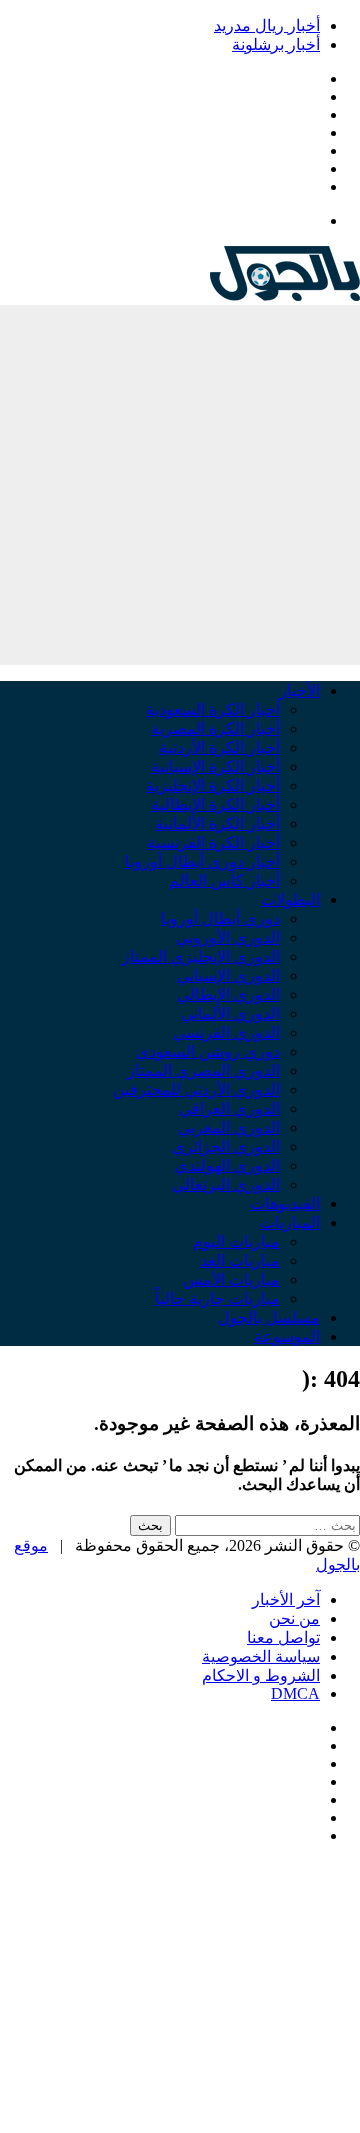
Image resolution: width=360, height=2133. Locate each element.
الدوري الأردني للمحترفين (196, 1089)
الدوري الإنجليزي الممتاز (201, 956)
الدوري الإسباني (228, 975)
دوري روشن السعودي (208, 1051)
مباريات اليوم (236, 1241)
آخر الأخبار (286, 1599)
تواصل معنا (283, 1637)
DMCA (295, 1693)
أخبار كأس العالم (224, 880)
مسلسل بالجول (269, 1317)
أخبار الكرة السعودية (213, 709)
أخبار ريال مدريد (267, 25)
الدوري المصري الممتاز (203, 1070)
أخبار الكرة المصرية (215, 728)
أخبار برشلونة (276, 44)
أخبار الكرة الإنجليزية (213, 785)
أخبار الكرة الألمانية (217, 823)
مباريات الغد (240, 1260)
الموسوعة (287, 1336)
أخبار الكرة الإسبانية (215, 766)
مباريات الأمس (231, 1279)
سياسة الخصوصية (261, 1656)
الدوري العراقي (229, 1108)
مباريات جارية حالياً (217, 1298)
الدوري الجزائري (226, 1146)
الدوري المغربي (229, 1127)
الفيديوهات (285, 1203)
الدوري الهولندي (227, 1165)
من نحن (294, 1618)
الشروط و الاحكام (261, 1675)
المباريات (290, 1222)
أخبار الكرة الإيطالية (215, 804)
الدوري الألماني (230, 1013)
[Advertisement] (180, 485)
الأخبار (299, 690)
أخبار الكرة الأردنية (219, 747)
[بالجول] (285, 295)
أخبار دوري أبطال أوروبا (202, 861)
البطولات (290, 899)
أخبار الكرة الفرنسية (213, 842)
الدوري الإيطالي (228, 994)
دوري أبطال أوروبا (220, 918)
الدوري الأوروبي (228, 937)
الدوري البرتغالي (226, 1184)
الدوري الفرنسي (226, 1032)
